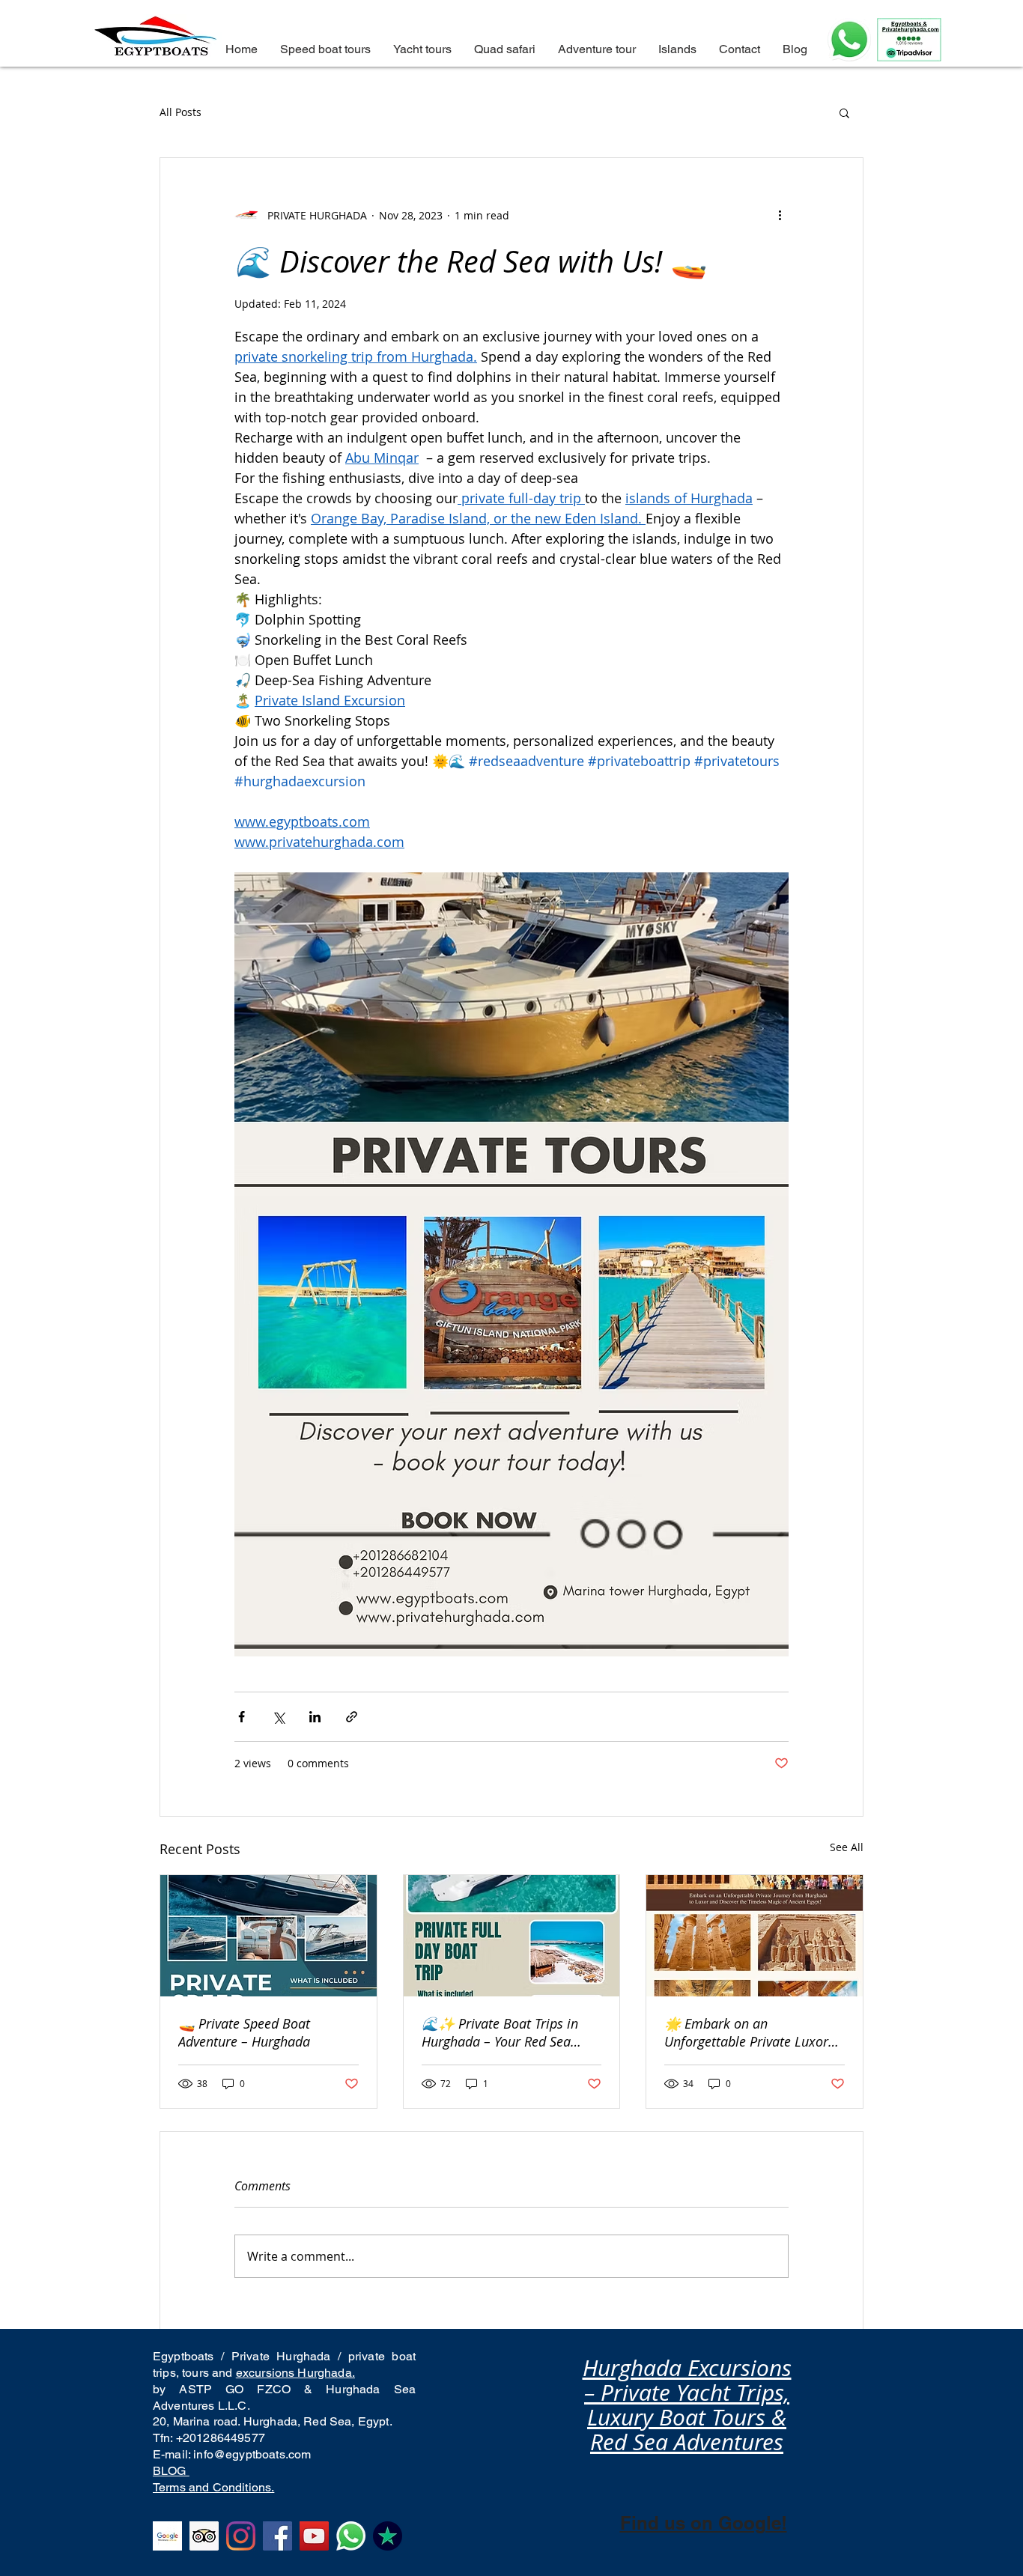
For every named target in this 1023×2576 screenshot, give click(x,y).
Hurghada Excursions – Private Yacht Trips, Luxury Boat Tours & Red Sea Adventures (687, 2405)
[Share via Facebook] (242, 1717)
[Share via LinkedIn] (315, 1717)
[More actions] (780, 215)
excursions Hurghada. (295, 2373)
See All (847, 1847)
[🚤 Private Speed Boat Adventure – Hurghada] (268, 1936)
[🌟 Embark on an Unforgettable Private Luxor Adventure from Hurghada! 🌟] (755, 1936)
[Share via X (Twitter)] (278, 1717)
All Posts (180, 112)
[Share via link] (352, 1717)
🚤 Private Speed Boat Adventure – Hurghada (244, 2032)
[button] (844, 112)
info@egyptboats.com (252, 2454)
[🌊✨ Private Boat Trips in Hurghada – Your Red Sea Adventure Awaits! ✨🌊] (512, 1936)
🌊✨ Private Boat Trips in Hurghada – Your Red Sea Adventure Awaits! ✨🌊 (500, 2032)
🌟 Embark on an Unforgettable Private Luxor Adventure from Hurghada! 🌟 (753, 2032)
